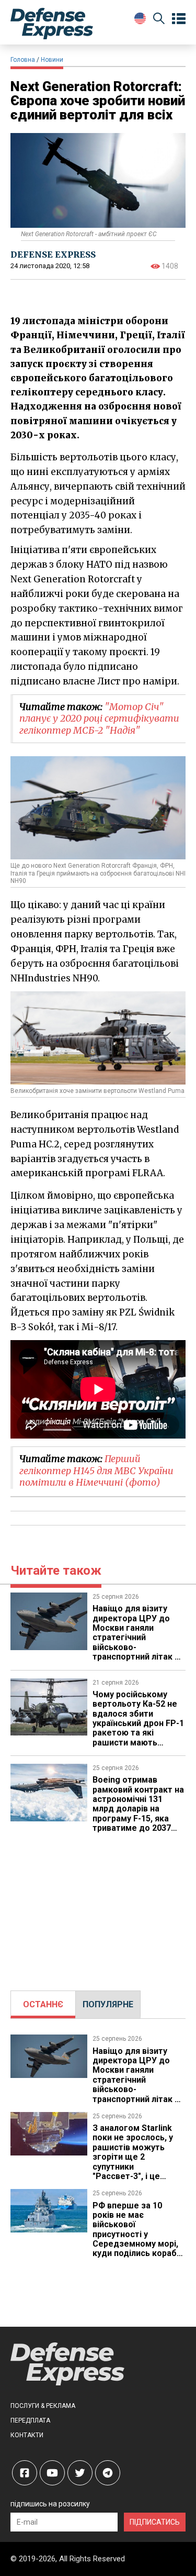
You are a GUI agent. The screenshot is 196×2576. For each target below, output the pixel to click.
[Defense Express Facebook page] (25, 2473)
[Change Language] (140, 18)
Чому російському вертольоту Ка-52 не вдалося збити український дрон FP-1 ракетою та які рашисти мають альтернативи (138, 1723)
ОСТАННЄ (43, 2004)
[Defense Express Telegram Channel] (108, 2473)
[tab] (43, 2005)
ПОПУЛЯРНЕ (108, 2004)
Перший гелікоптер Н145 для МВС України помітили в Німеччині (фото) (96, 1471)
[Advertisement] (98, 1907)
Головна (23, 60)
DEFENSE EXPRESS (53, 255)
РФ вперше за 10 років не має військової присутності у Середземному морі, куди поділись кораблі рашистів (138, 2234)
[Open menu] (179, 19)
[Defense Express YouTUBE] (52, 2473)
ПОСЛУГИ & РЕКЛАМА (43, 2406)
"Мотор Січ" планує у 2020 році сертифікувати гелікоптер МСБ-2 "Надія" (99, 718)
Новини (52, 60)
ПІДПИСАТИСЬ (155, 2522)
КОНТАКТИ (27, 2435)
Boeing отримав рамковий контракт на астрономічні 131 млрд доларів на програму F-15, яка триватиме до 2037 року (138, 1809)
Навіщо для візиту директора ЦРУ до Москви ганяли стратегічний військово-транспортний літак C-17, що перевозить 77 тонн (138, 1642)
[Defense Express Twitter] (80, 2473)
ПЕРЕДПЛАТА (30, 2420)
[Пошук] (159, 20)
